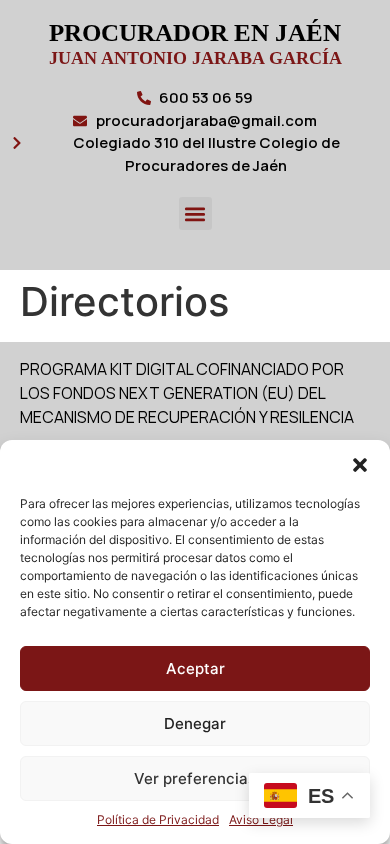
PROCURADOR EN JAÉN (195, 32)
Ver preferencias (195, 778)
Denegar (195, 723)
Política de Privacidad (158, 819)
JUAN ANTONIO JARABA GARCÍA (195, 58)
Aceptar (195, 668)
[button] (360, 465)
